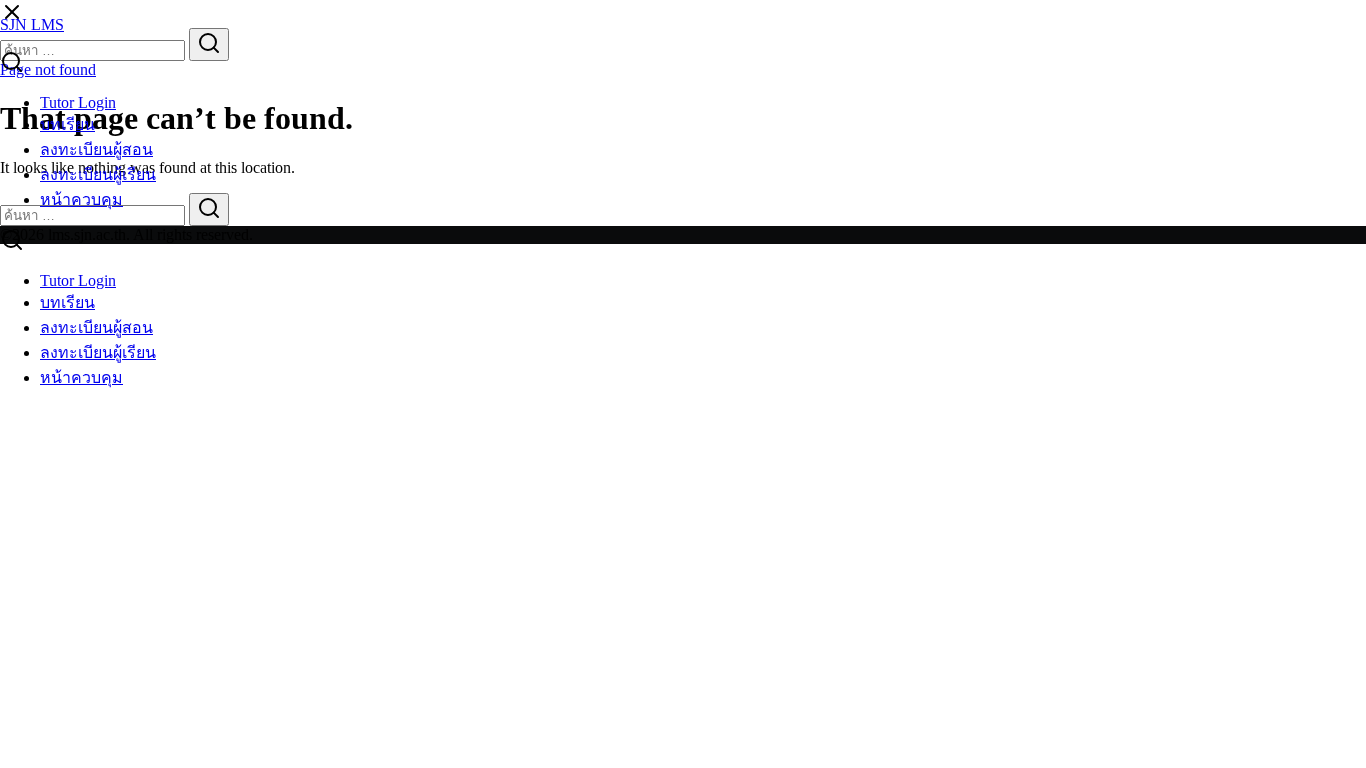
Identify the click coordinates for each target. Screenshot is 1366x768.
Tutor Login (78, 102)
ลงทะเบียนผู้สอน (96, 149)
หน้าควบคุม (81, 199)
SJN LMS (32, 24)
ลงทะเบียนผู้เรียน (98, 174)
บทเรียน (67, 124)
